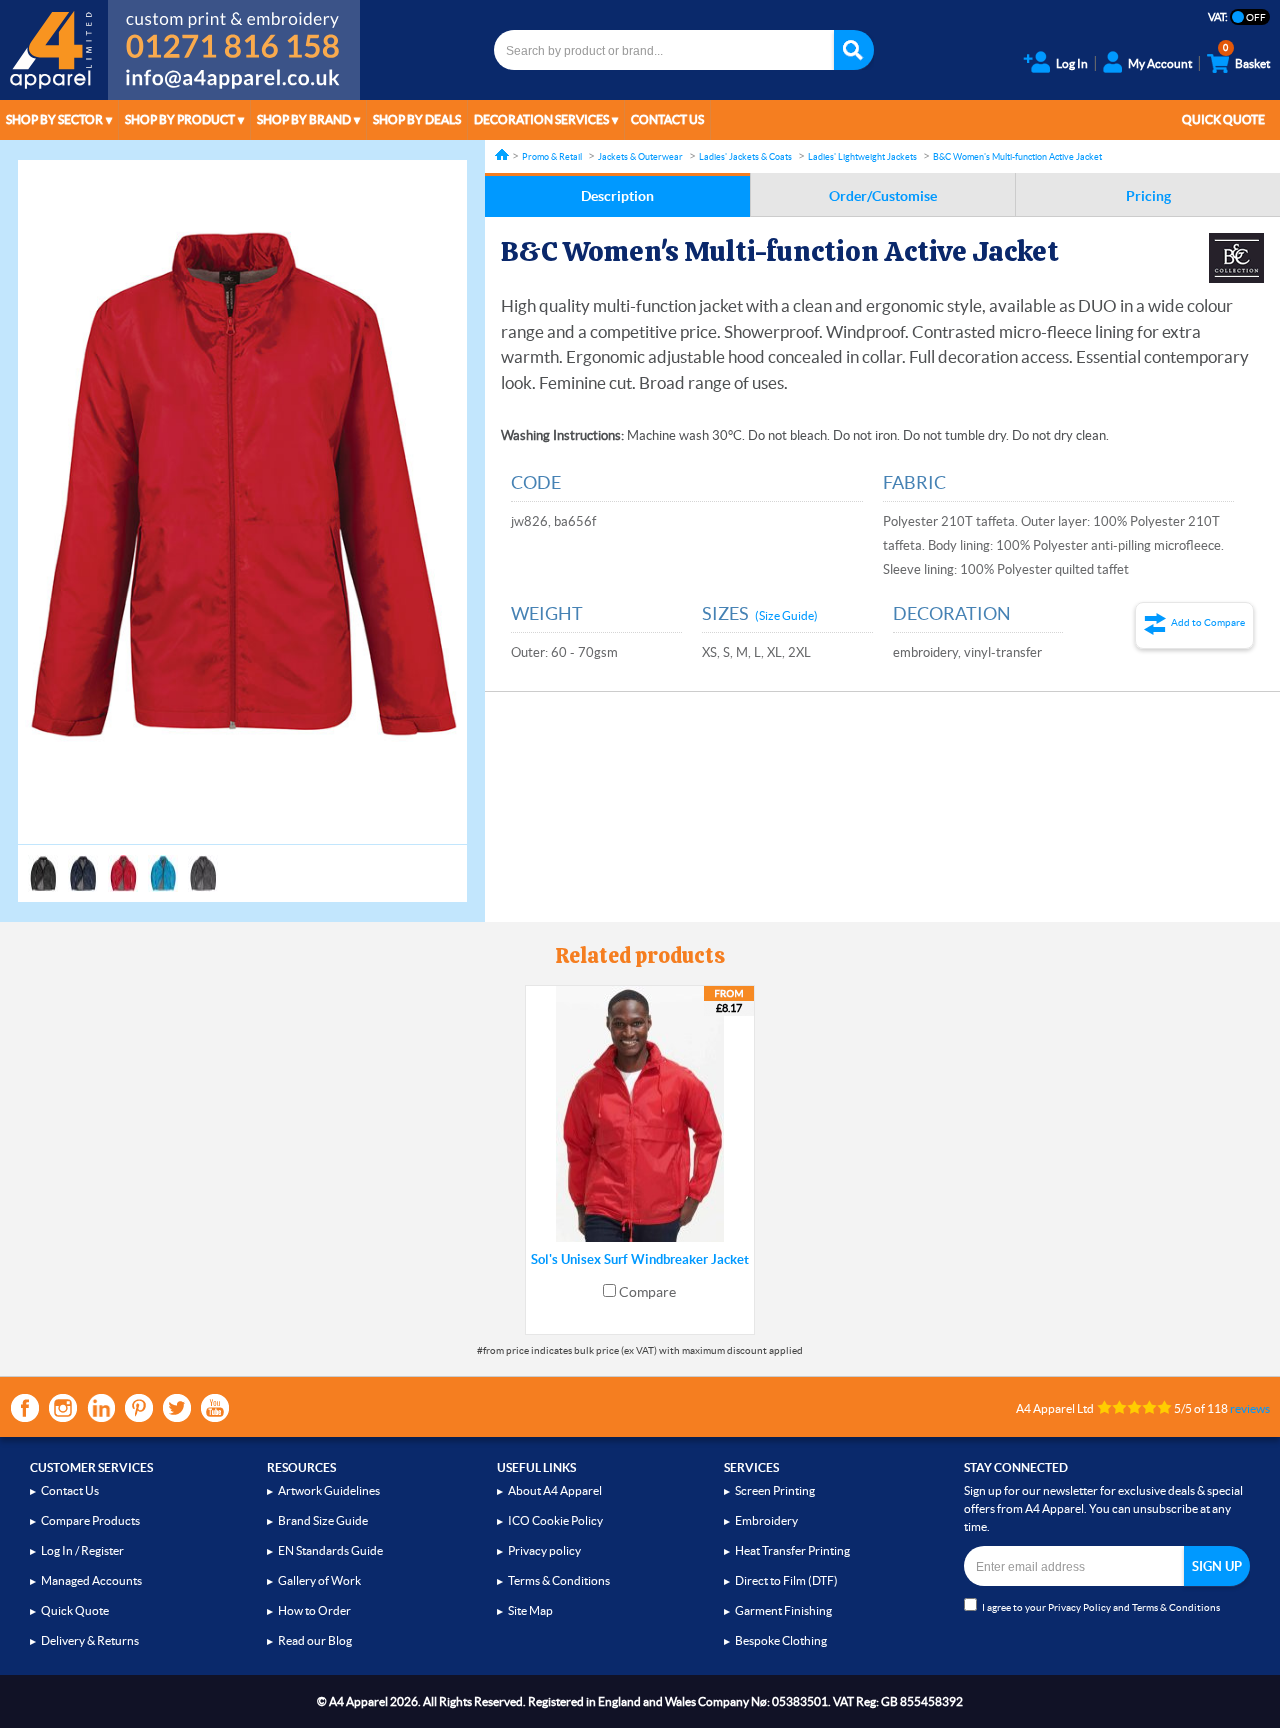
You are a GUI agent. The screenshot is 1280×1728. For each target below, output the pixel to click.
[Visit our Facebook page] (25, 1408)
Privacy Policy (1079, 1607)
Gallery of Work (319, 1580)
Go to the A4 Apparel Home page (54, 50)
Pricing (1148, 196)
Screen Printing (775, 1490)
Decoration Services (541, 119)
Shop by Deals (417, 119)
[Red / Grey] (123, 864)
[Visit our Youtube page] (215, 1408)
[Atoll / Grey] (163, 864)
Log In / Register (82, 1550)
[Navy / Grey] (83, 864)
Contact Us (667, 119)
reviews (1250, 1408)
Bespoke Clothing (781, 1640)
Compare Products (90, 1520)
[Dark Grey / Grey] (203, 864)
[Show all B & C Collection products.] (1236, 258)
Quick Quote (1223, 119)
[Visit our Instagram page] (63, 1408)
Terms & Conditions (559, 1580)
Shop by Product (180, 119)
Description (617, 196)
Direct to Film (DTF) (786, 1580)
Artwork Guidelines (329, 1490)
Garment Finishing (783, 1610)
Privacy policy (544, 1550)
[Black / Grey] (43, 864)
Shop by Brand (304, 119)
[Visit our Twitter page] (177, 1408)
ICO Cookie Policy (555, 1520)
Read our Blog (315, 1640)
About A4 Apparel (555, 1490)
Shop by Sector (54, 119)
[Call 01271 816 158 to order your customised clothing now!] (234, 32)
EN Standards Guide (330, 1550)
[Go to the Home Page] (502, 154)
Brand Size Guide (323, 1520)
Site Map (530, 1610)
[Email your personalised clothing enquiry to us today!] (234, 82)
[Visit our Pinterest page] (139, 1408)
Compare (647, 1292)
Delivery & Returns (90, 1640)
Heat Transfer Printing (792, 1550)
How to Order (314, 1610)
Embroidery (766, 1520)
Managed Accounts (91, 1580)
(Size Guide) (786, 615)
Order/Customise (883, 196)
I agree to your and (1101, 1607)
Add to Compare (1208, 622)
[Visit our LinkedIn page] (101, 1408)
